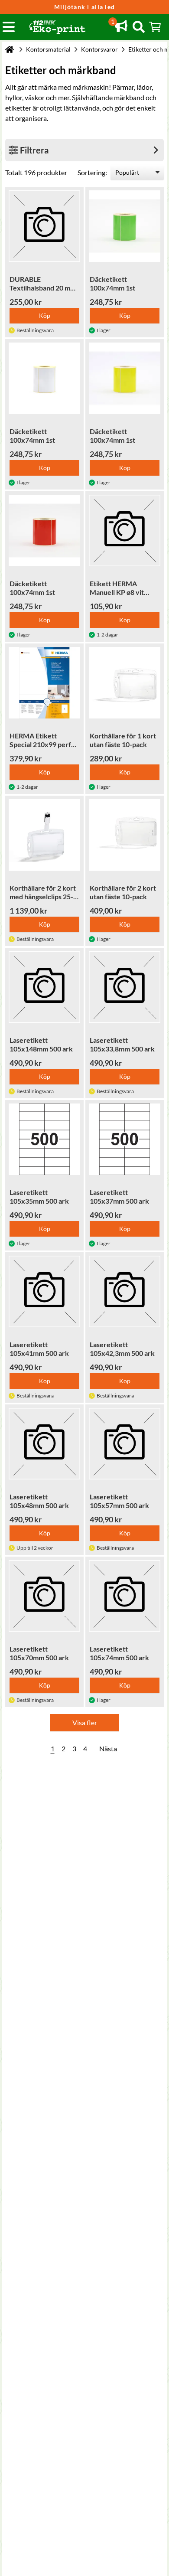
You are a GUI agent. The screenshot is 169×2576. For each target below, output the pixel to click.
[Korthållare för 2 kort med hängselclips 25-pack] (44, 835)
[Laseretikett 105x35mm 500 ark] (44, 1139)
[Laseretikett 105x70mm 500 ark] (44, 1596)
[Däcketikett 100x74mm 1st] (125, 226)
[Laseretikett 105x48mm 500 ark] (44, 1444)
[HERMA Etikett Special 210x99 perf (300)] (44, 683)
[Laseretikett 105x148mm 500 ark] (44, 987)
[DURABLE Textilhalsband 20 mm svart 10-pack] (44, 226)
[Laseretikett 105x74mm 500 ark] (125, 1596)
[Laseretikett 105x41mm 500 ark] (44, 1291)
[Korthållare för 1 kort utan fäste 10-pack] (125, 683)
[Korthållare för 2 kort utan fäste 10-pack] (125, 835)
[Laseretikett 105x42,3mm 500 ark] (125, 1291)
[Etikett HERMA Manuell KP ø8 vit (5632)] (125, 531)
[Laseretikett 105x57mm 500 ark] (125, 1444)
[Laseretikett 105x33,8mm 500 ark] (125, 987)
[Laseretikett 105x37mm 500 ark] (125, 1139)
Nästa (108, 1748)
